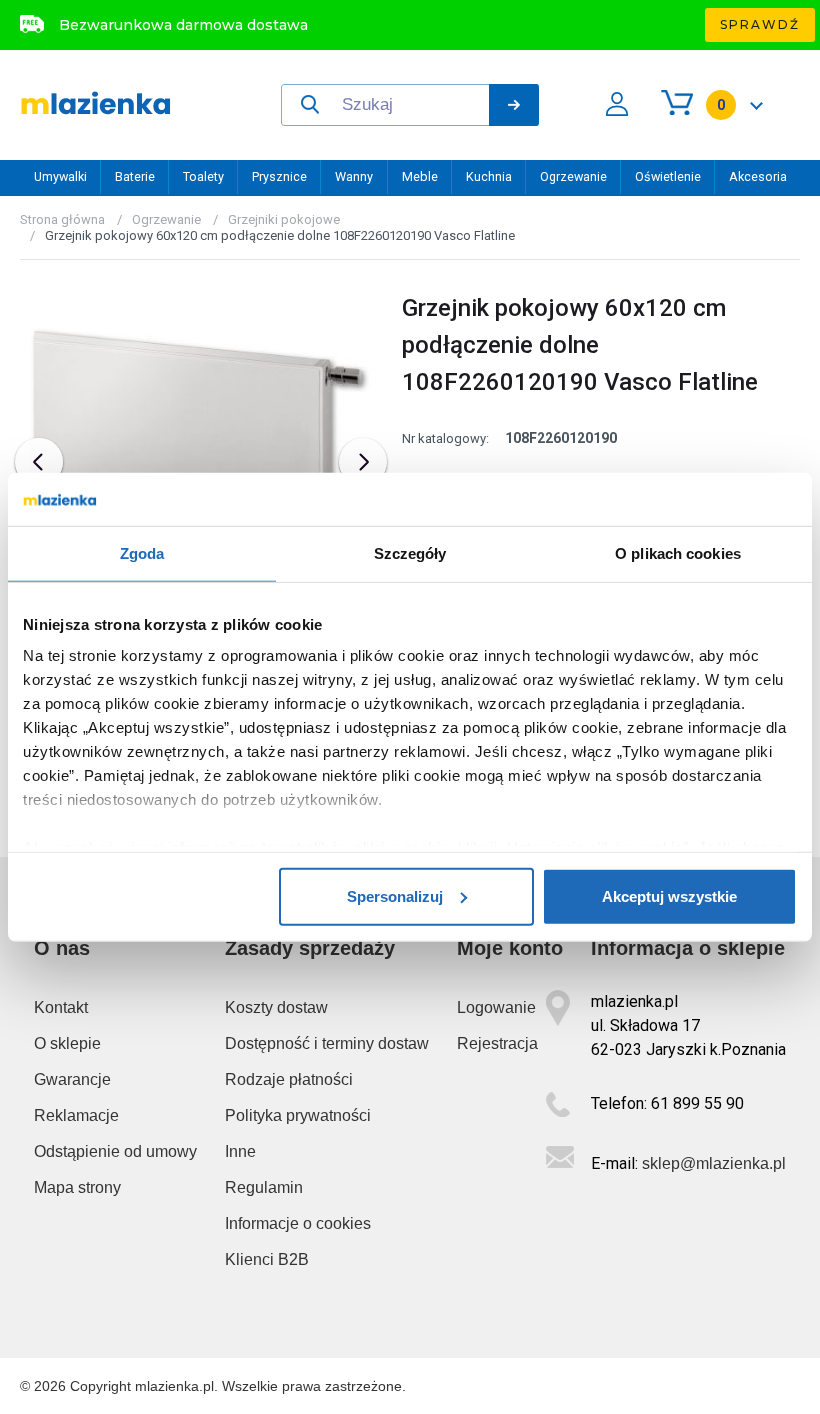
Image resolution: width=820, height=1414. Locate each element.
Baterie (135, 176)
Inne (240, 1151)
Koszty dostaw (276, 1007)
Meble (420, 176)
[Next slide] (363, 462)
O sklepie (67, 1043)
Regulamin (264, 1187)
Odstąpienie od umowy (115, 1151)
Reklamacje (76, 1115)
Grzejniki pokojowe (284, 219)
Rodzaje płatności (289, 1079)
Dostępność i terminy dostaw (327, 1043)
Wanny (354, 176)
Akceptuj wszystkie (669, 895)
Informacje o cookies (298, 1223)
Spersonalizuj (395, 895)
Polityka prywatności (298, 1115)
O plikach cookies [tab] (678, 552)
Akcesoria (758, 176)
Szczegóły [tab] (410, 552)
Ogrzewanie (573, 176)
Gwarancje (72, 1079)
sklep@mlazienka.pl (714, 1163)
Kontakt (61, 1007)
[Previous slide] (39, 462)
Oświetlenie (668, 176)
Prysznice (279, 176)
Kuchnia (489, 176)
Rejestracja (497, 1043)
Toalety (203, 176)
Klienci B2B (267, 1259)
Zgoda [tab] (142, 552)
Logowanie (496, 1007)
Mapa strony (77, 1187)
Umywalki (60, 176)
